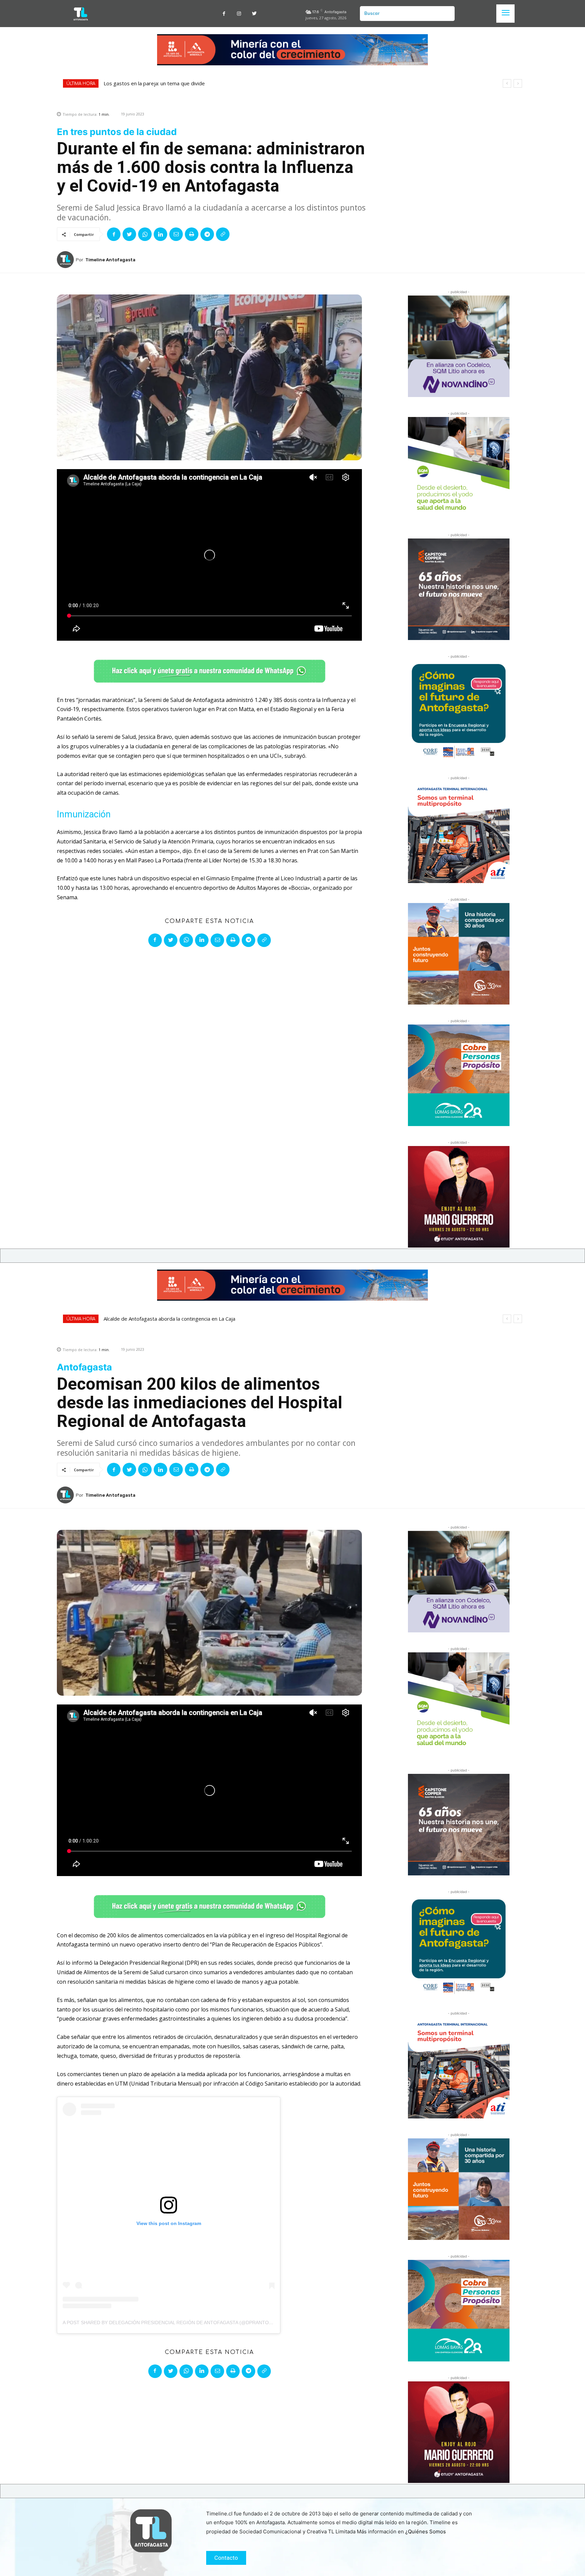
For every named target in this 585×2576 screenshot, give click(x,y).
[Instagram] (239, 14)
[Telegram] (207, 234)
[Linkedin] (160, 234)
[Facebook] (224, 14)
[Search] (447, 14)
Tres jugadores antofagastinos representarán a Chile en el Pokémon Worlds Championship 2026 (216, 83)
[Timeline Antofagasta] (66, 260)
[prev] (507, 83)
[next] (518, 83)
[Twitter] (254, 14)
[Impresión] (192, 234)
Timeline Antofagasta (110, 260)
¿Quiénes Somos (426, 2531)
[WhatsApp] (145, 234)
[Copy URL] (223, 234)
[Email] (176, 234)
